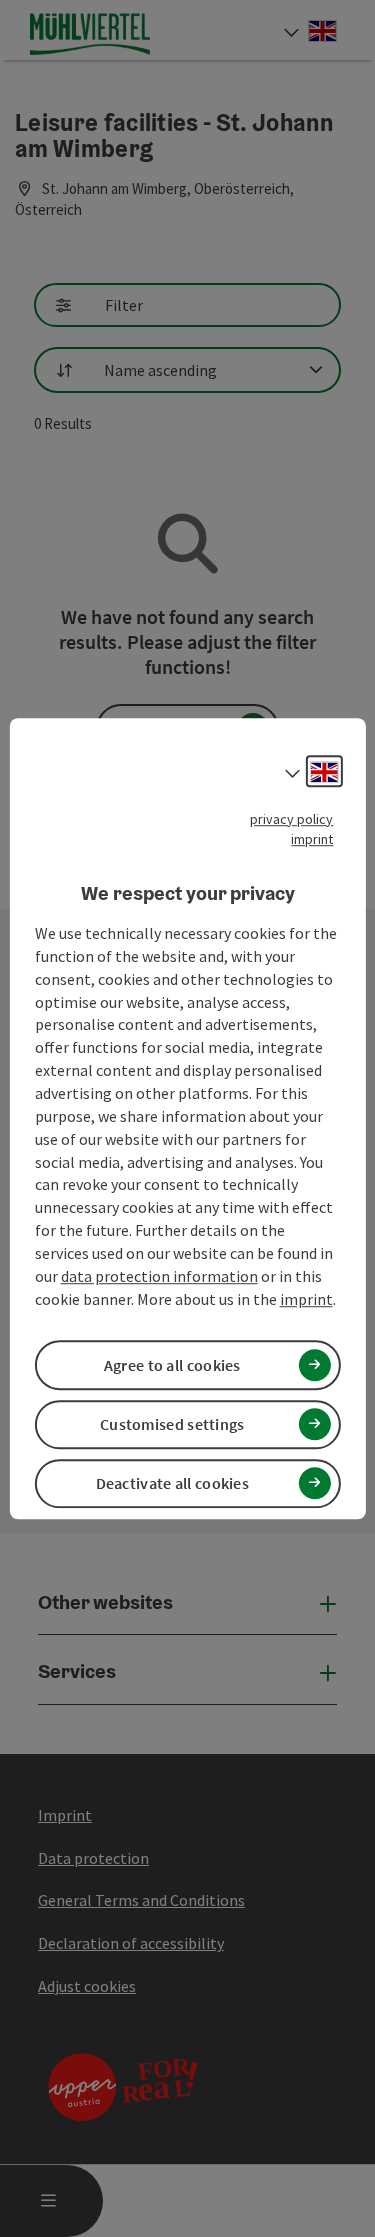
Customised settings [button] (172, 1424)
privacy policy (291, 819)
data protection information (159, 1276)
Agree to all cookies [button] (172, 1365)
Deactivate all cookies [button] (173, 1483)
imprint (312, 839)
